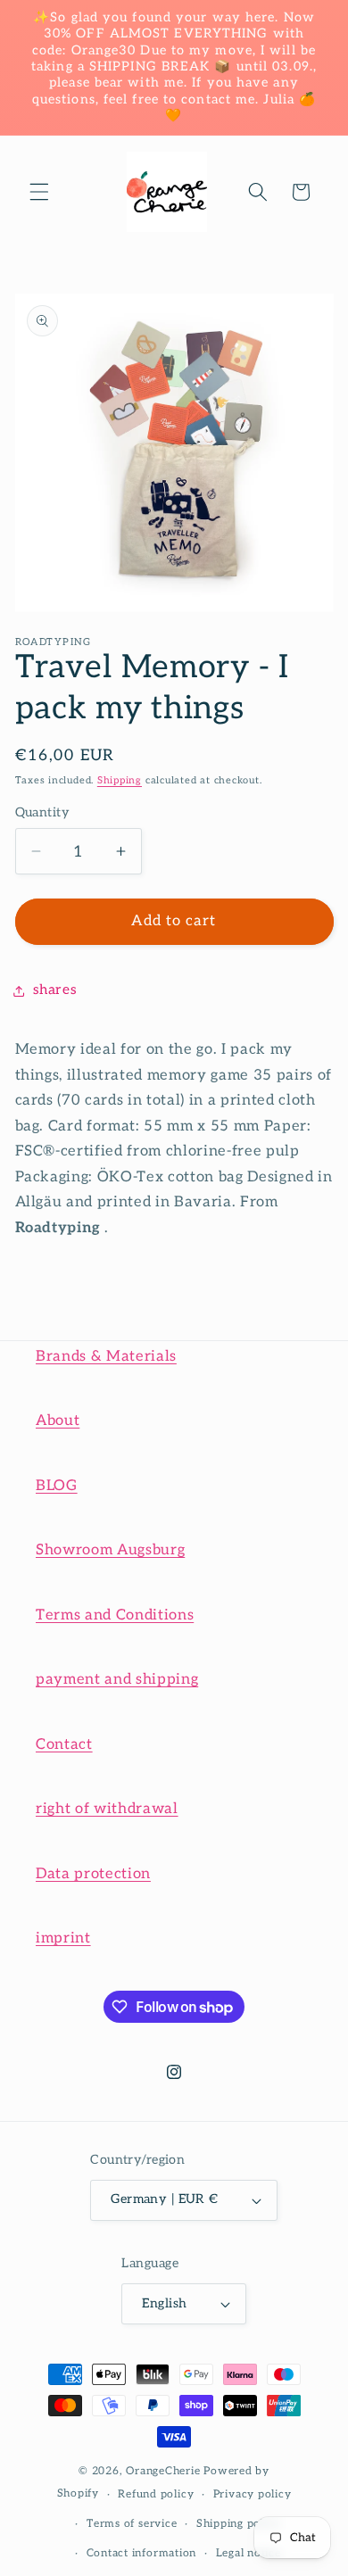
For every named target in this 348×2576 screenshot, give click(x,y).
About (58, 1421)
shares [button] (55, 990)
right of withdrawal (107, 1809)
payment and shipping (117, 1679)
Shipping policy (239, 2524)
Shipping (120, 780)
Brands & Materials (106, 1356)
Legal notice (249, 2553)
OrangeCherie (163, 2471)
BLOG (57, 1486)
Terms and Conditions (115, 1615)
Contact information (142, 2553)
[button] (39, 192)
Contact (64, 1744)
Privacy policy (253, 2494)
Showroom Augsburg (110, 1550)
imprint (63, 1938)
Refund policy (156, 2494)
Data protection (93, 1874)
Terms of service (132, 2524)
